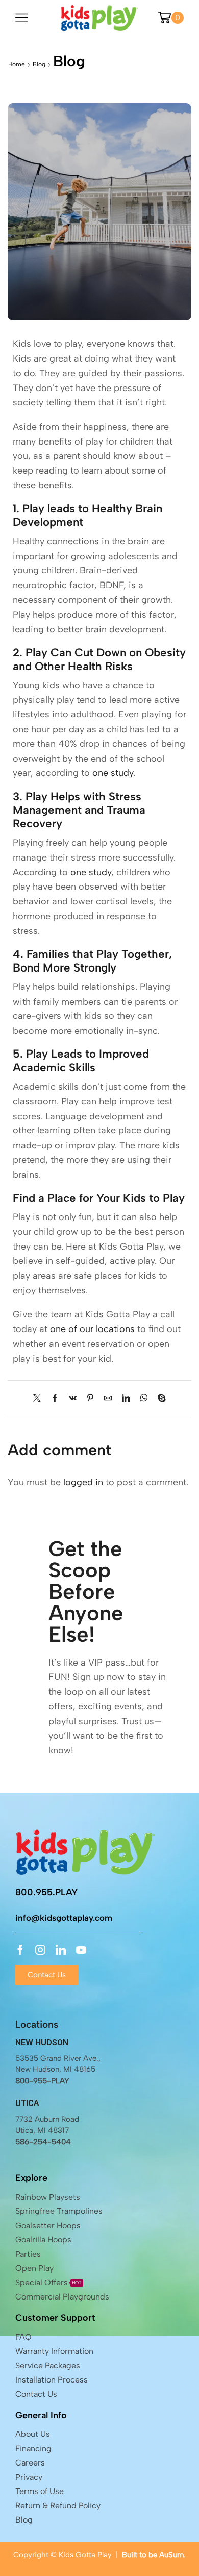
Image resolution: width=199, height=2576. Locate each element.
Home (17, 64)
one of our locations (92, 1329)
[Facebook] (55, 1399)
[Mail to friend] (108, 1399)
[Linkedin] (61, 1950)
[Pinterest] (90, 1399)
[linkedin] (126, 1399)
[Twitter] (40, 1399)
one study (113, 773)
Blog (39, 64)
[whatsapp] (144, 1399)
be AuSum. (167, 2555)
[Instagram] (40, 1950)
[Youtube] (81, 1950)
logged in (83, 1482)
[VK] (73, 1399)
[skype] (159, 1399)
